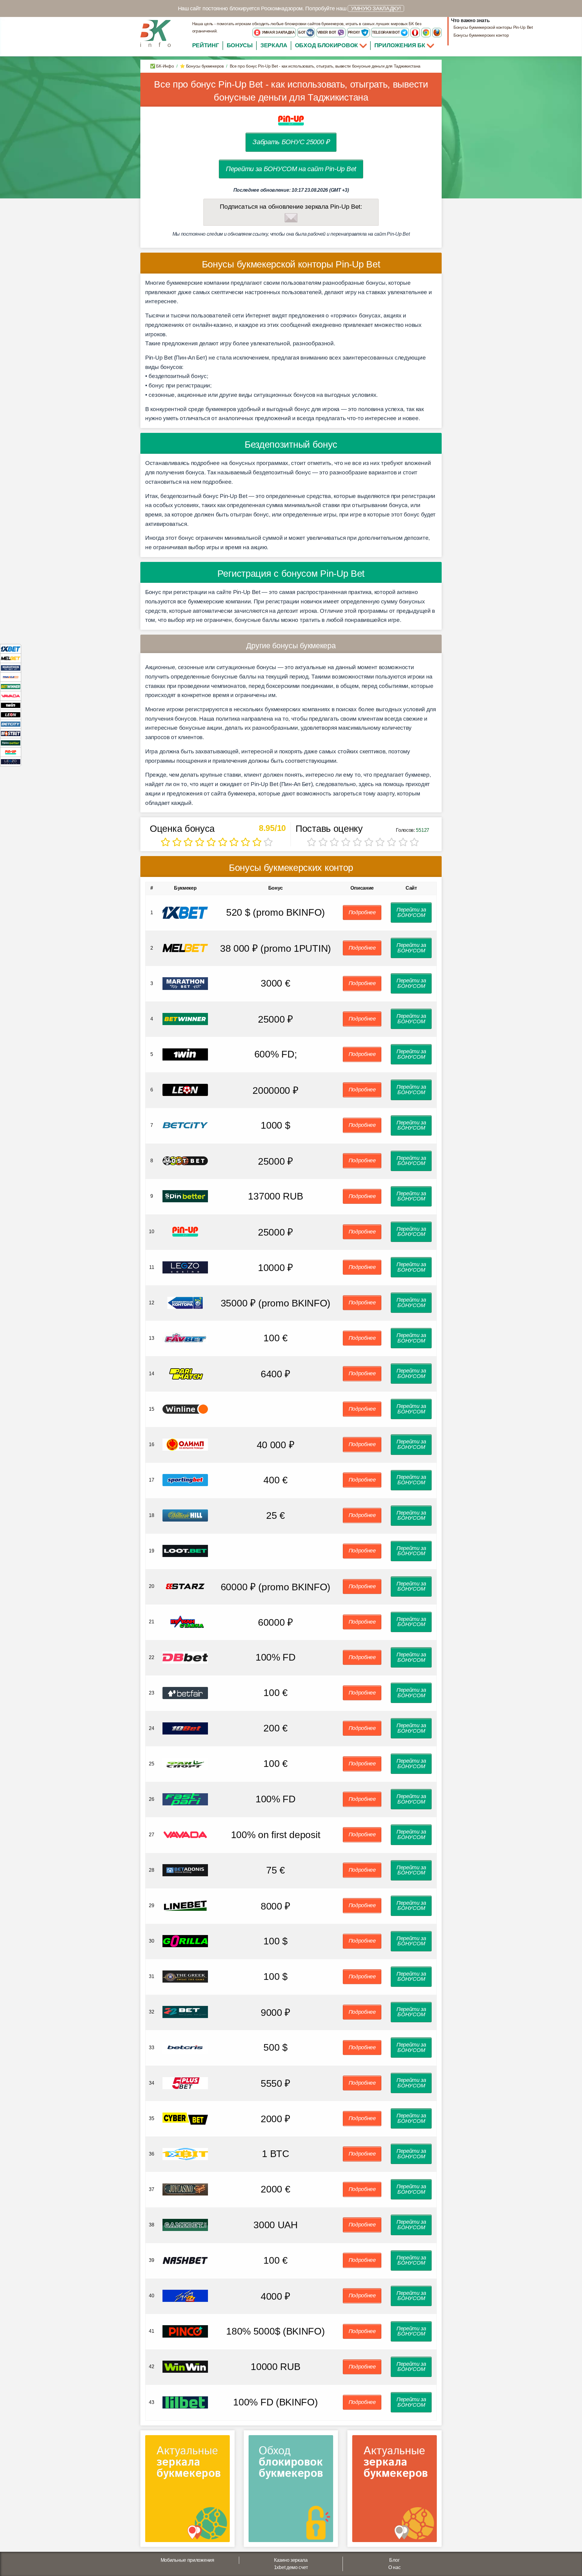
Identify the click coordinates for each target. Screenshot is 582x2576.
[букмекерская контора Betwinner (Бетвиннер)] (185, 1019)
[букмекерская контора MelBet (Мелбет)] (185, 948)
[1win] (11, 705)
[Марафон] (11, 667)
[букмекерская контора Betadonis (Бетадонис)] (185, 1870)
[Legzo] (11, 761)
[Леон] (11, 714)
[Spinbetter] (11, 743)
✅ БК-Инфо (162, 66)
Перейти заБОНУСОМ (411, 912)
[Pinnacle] (11, 677)
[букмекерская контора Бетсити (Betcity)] (185, 1125)
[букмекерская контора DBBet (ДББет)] (185, 1657)
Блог (394, 2560)
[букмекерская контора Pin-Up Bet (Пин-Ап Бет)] (185, 1232)
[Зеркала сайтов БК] (187, 2491)
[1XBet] (11, 649)
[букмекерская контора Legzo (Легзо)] (185, 1267)
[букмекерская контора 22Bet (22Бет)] (185, 2012)
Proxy (355, 32)
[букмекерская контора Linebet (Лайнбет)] (185, 1905)
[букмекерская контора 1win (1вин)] (185, 1054)
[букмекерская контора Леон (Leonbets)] (185, 1089)
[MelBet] (11, 658)
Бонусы (240, 45)
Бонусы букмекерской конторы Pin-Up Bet (493, 27)
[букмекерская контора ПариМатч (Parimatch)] (185, 1373)
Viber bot (327, 32)
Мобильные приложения (187, 2560)
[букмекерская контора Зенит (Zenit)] (185, 1302)
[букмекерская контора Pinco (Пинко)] (185, 2331)
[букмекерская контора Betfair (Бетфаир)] (185, 1693)
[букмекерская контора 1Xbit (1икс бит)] (185, 2154)
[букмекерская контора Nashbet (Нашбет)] (185, 2260)
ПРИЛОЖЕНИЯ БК (401, 45)
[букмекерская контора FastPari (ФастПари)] (185, 1799)
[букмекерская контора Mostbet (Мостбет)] (185, 1160)
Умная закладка (278, 32)
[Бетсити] (11, 724)
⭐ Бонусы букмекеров (202, 66)
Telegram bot (386, 32)
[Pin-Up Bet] (11, 752)
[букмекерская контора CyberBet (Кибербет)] (185, 2118)
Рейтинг (206, 45)
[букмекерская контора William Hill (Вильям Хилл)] (185, 1515)
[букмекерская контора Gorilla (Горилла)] (185, 1941)
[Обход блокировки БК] (291, 2491)
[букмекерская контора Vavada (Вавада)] (185, 1834)
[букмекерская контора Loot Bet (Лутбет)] (185, 1550)
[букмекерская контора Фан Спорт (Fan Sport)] (185, 1763)
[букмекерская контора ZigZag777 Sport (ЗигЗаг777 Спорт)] (185, 2295)
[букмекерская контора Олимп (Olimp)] (185, 1444)
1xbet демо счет (291, 2567)
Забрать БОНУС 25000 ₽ (291, 142)
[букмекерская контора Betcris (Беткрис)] (185, 2047)
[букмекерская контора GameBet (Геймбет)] (185, 2224)
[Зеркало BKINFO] (156, 33)
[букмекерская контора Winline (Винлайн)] (185, 1409)
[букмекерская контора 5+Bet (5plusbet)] (185, 2083)
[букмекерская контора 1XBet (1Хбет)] (185, 912)
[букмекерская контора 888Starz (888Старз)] (185, 1586)
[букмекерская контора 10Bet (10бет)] (185, 1728)
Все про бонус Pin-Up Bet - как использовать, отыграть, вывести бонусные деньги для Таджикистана (291, 91)
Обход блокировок (326, 45)
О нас (395, 2567)
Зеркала (274, 45)
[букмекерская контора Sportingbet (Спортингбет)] (185, 1480)
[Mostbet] (11, 733)
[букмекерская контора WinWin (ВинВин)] (185, 2367)
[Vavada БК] (11, 696)
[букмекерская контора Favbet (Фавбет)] (185, 1338)
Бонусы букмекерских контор (481, 35)
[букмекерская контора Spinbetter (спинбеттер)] (185, 1196)
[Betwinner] (11, 686)
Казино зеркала (291, 2560)
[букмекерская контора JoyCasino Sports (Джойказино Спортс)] (185, 2189)
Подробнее (362, 912)
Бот (302, 32)
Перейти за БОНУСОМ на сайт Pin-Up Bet (291, 169)
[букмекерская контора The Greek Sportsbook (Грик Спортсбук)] (185, 1976)
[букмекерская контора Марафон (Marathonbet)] (185, 983)
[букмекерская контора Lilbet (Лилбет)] (185, 2402)
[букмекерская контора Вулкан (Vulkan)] (185, 1622)
